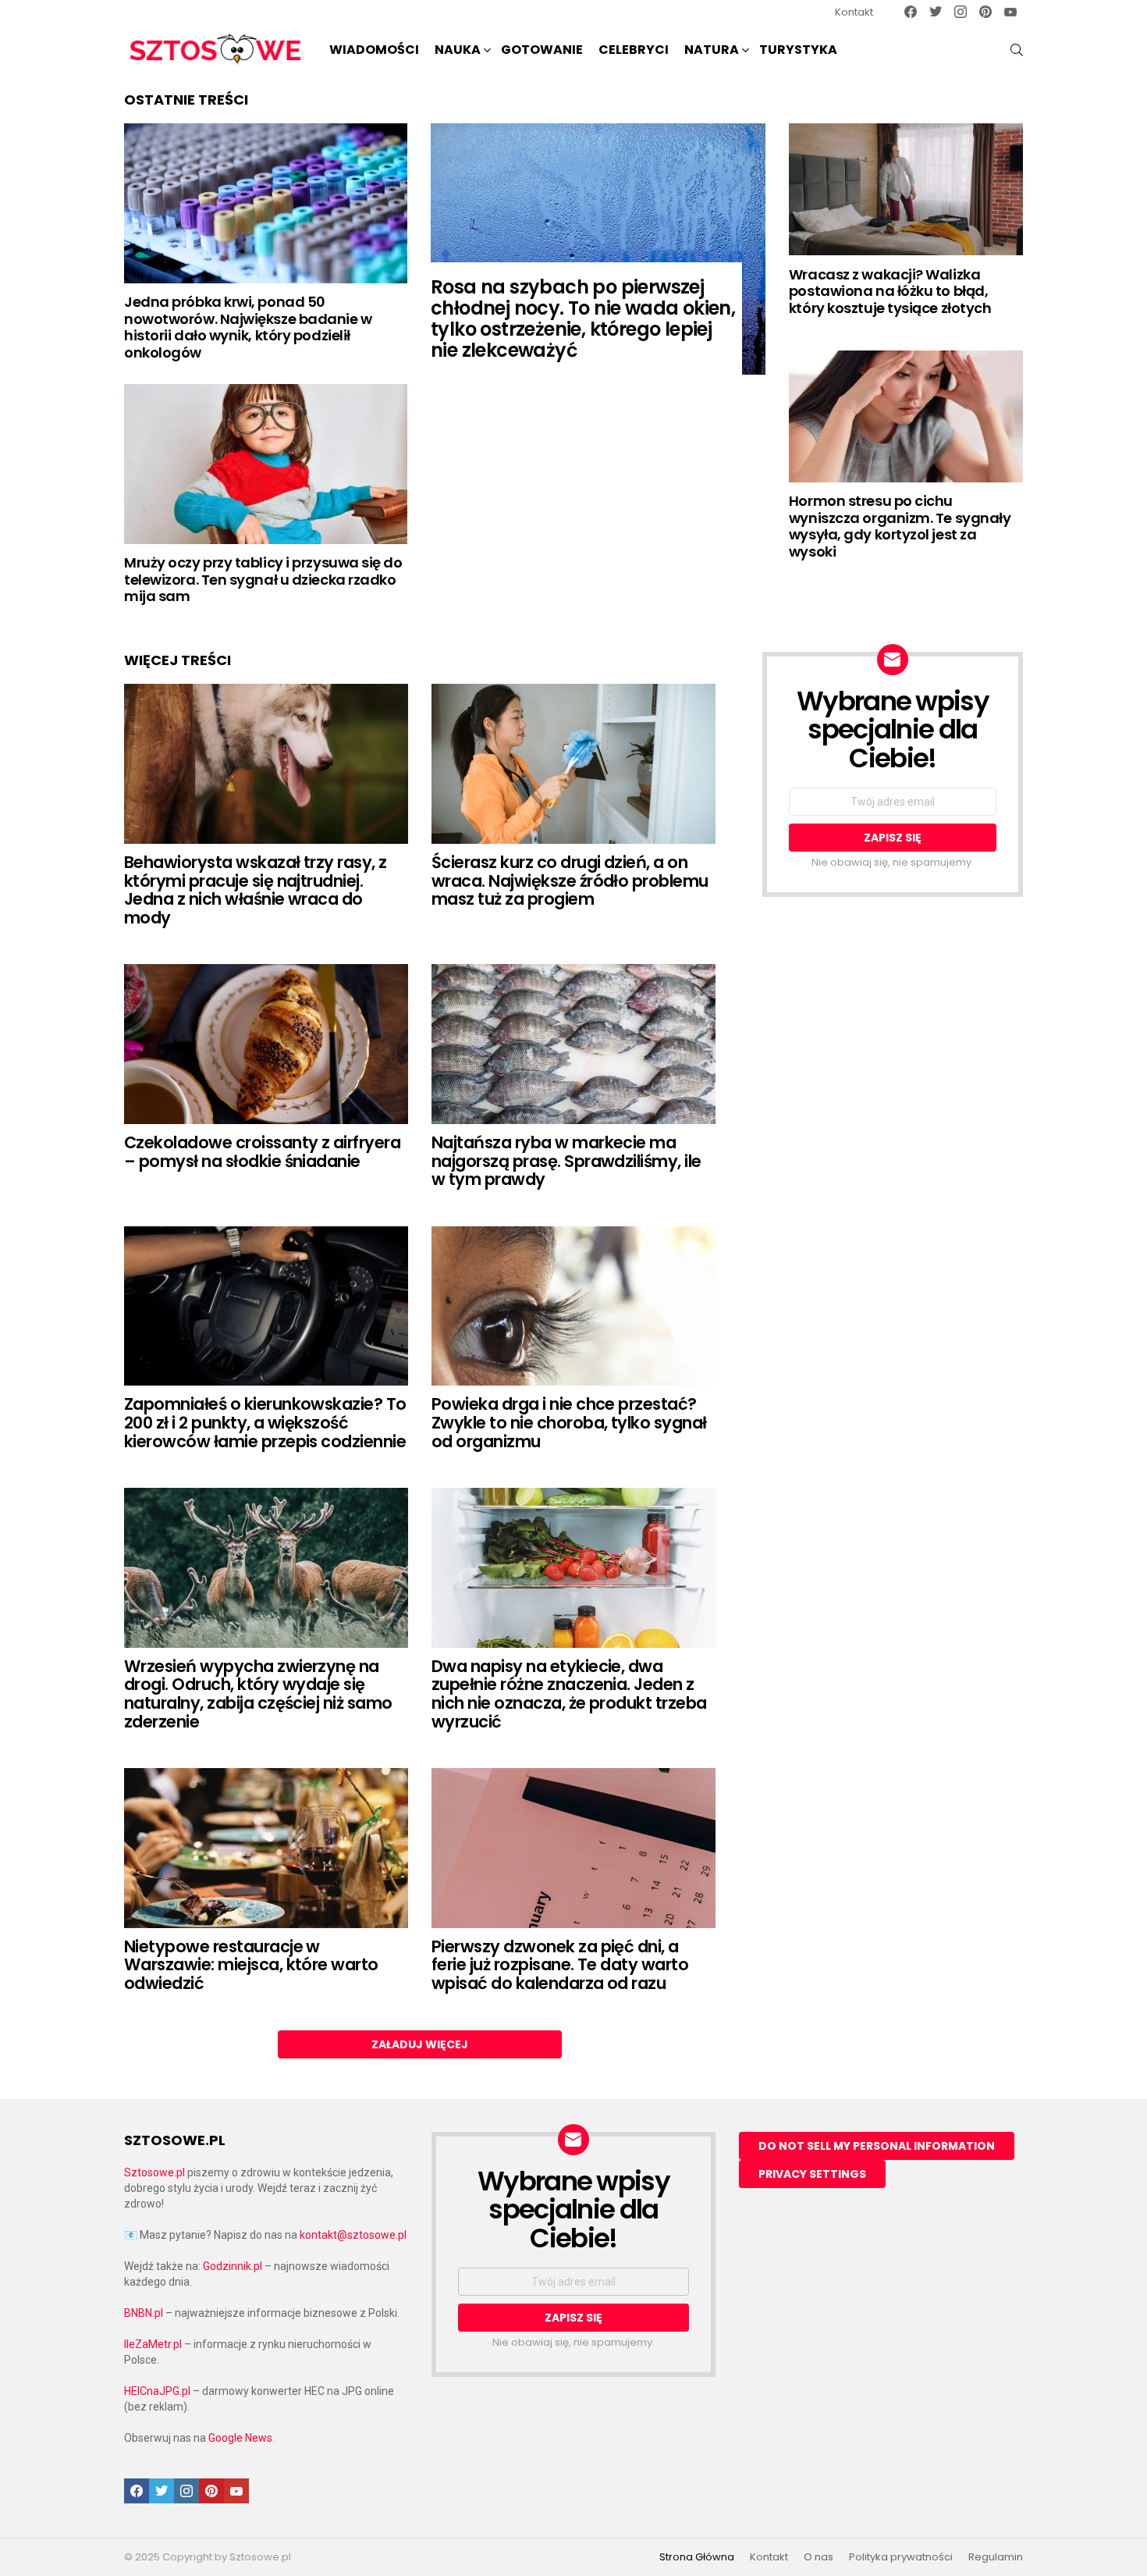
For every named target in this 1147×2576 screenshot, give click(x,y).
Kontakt (854, 12)
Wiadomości (374, 50)
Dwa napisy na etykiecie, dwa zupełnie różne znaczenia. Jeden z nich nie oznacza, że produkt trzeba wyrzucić (569, 1694)
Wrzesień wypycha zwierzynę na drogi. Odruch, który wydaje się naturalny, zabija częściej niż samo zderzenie (258, 1694)
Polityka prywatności (901, 2557)
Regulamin (996, 2557)
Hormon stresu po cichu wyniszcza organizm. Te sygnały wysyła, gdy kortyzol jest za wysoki (900, 526)
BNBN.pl (144, 2313)
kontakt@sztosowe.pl (353, 2235)
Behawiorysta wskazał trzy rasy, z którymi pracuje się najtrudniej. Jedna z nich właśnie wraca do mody (256, 890)
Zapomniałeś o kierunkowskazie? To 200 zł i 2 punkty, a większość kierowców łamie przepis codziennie (265, 1422)
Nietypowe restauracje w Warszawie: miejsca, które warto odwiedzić (251, 1965)
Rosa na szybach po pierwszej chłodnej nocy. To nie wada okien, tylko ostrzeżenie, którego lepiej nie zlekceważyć (583, 318)
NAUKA (458, 50)
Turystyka (798, 50)
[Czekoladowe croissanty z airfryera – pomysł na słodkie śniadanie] (266, 1044)
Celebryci (634, 50)
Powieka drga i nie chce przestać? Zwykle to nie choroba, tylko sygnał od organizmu (569, 1422)
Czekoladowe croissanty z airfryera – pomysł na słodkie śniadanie (262, 1152)
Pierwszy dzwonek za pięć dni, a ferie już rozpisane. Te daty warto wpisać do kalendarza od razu (560, 1965)
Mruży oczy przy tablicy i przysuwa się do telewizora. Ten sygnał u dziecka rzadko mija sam (263, 579)
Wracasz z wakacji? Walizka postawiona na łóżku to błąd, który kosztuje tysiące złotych (890, 291)
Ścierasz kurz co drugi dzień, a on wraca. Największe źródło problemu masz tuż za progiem (570, 881)
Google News (240, 2438)
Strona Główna (697, 2557)
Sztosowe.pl (154, 2172)
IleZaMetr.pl (153, 2344)
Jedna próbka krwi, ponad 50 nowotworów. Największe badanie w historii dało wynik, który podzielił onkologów (248, 327)
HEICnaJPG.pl (157, 2391)
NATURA (712, 50)
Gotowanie (542, 50)
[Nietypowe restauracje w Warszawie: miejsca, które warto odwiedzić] (266, 1848)
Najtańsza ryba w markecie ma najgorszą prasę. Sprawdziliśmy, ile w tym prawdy (566, 1161)
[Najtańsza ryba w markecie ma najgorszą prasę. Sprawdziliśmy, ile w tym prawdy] (573, 1044)
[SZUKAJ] (1017, 50)
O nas (819, 2557)
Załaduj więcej (420, 2044)
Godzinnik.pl (233, 2266)
